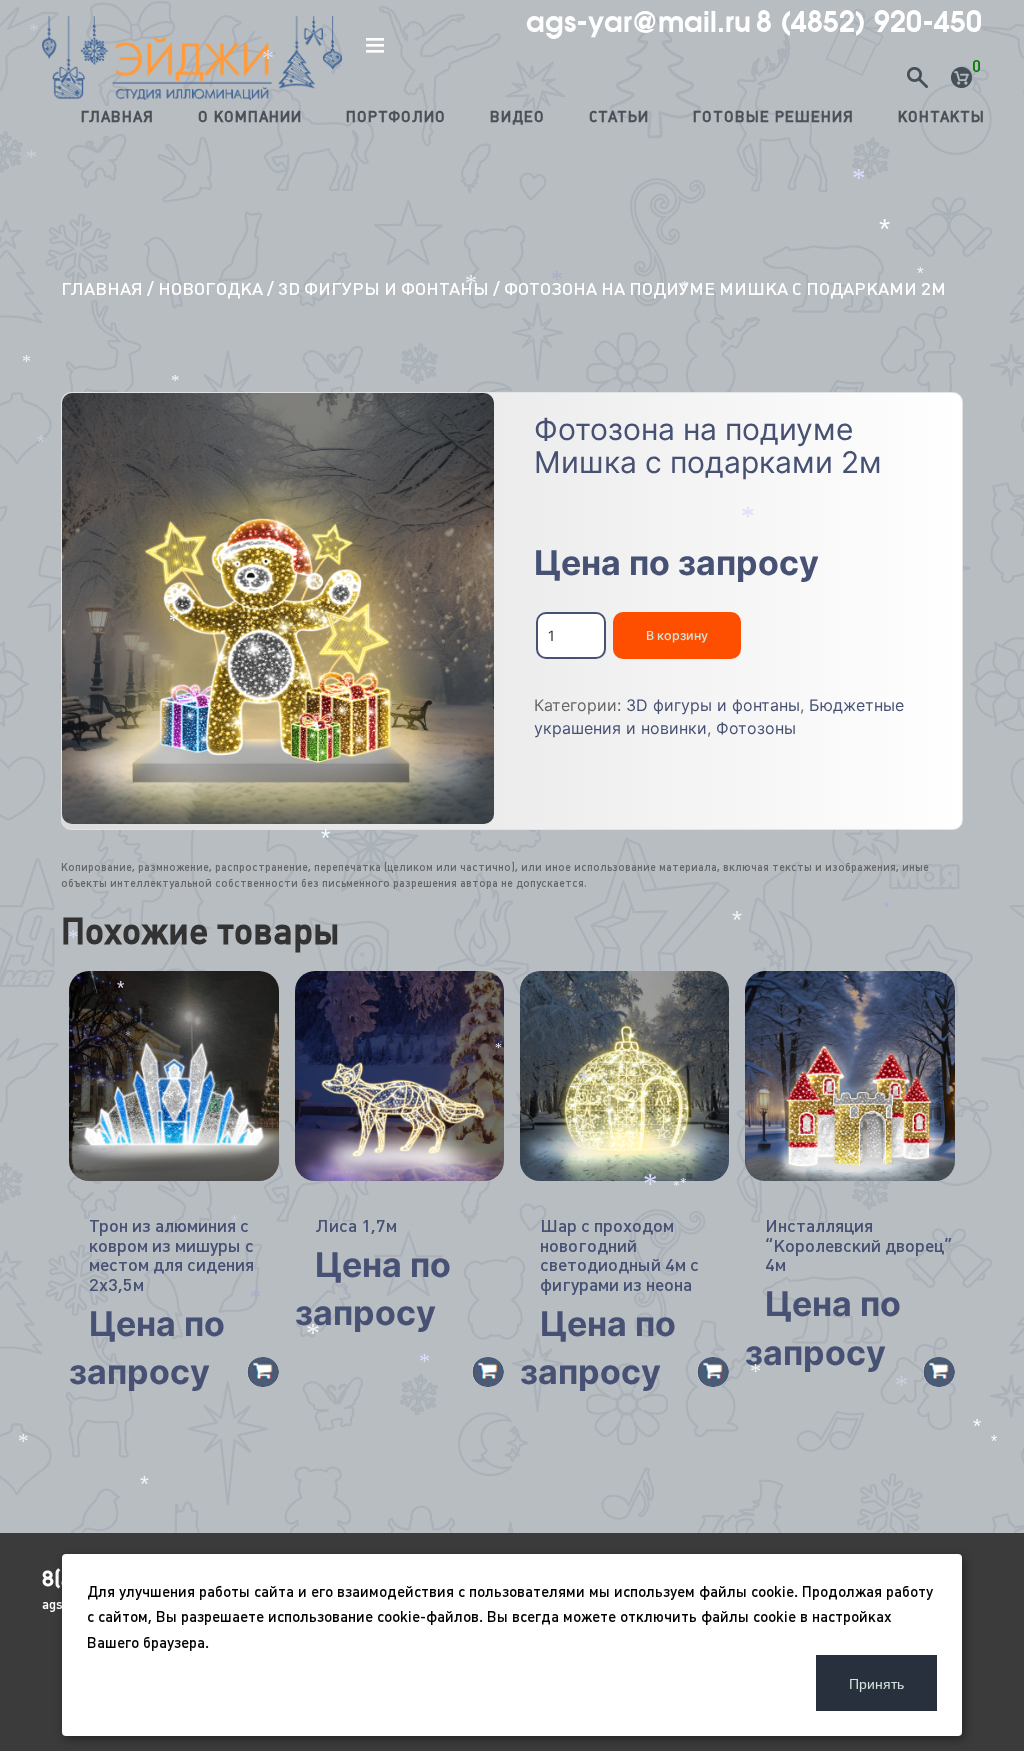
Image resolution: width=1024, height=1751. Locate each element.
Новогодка (210, 288)
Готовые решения (773, 116)
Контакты (941, 116)
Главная (117, 116)
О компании (250, 116)
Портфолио (396, 116)
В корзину (677, 635)
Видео (517, 116)
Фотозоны (756, 728)
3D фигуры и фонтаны (383, 288)
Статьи (619, 116)
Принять (876, 1683)
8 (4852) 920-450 (869, 22)
